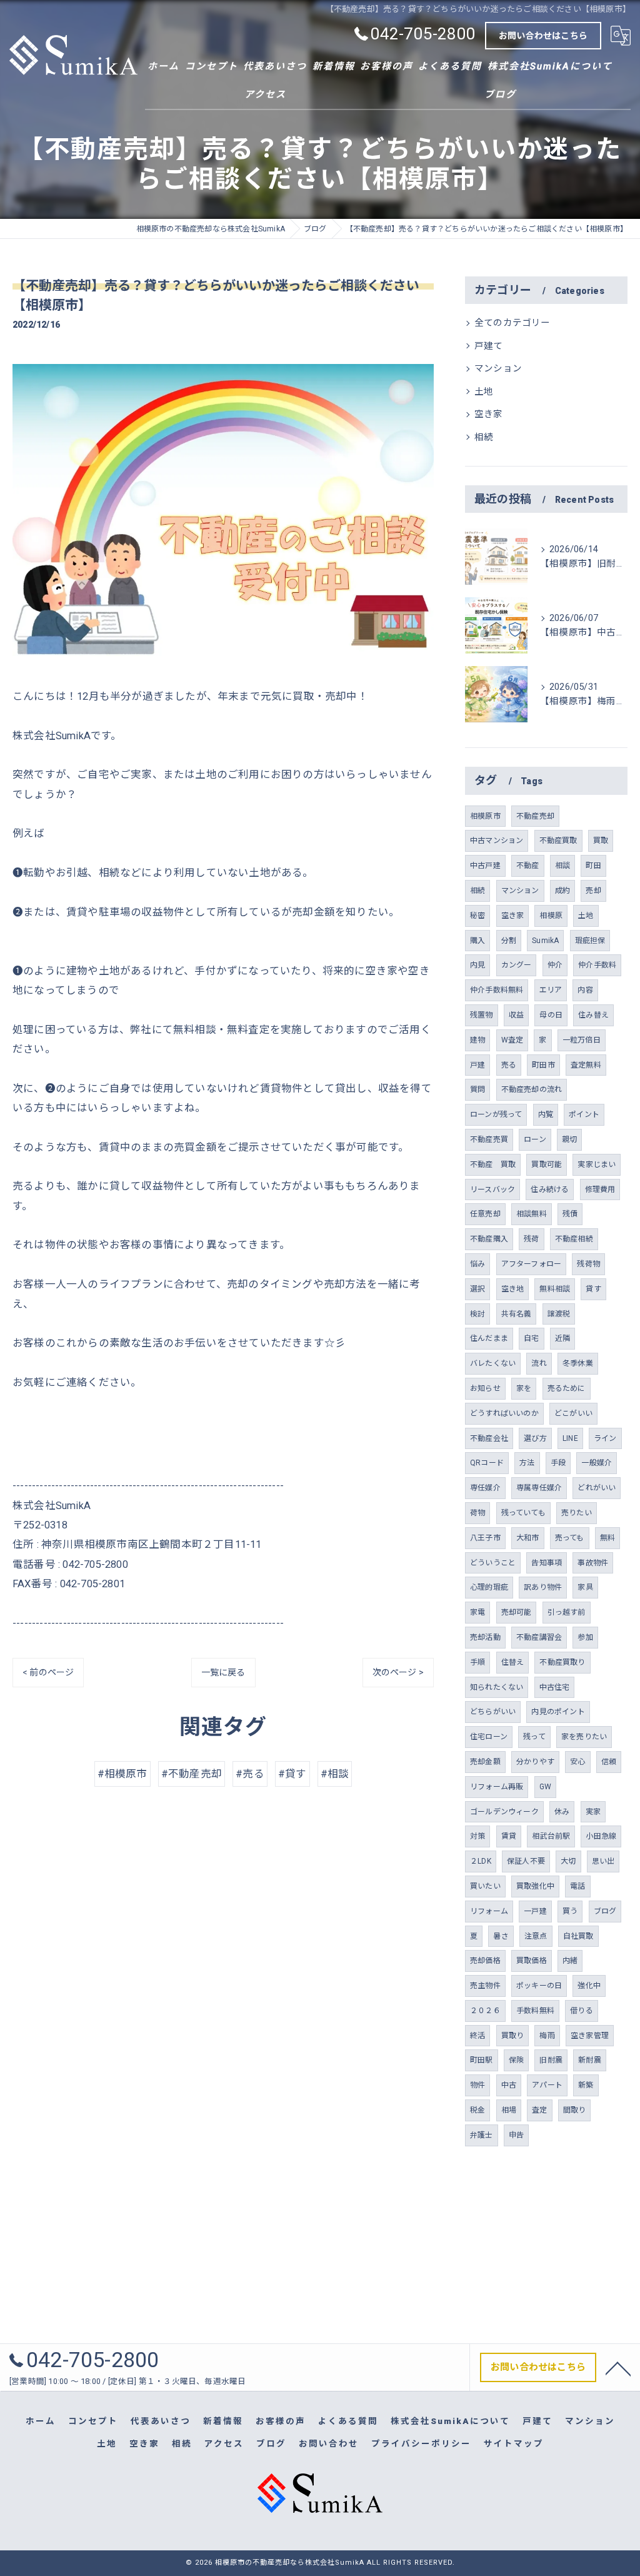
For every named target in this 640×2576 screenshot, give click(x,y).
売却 (593, 891)
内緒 (570, 1961)
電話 (577, 1886)
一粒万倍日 (582, 1040)
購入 (477, 941)
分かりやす (535, 1762)
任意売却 (485, 1214)
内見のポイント (558, 1712)
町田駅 (482, 2060)
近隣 (562, 1338)
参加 (585, 1637)
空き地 (513, 1289)
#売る (250, 1774)
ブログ (605, 1911)
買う (570, 1911)
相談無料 (532, 1214)
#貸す (292, 1774)
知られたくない (497, 1687)
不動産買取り (562, 1662)
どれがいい (597, 1488)
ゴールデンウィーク (504, 1812)
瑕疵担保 (590, 941)
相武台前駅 (551, 1836)
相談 (562, 866)
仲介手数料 (597, 965)
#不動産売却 (192, 1774)
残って (534, 1737)
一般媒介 (597, 1463)
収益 (516, 1015)
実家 (593, 1812)
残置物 (482, 1015)
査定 (539, 2110)
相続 (484, 437)
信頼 (609, 1762)
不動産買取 (558, 841)
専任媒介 (485, 1488)
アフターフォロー (532, 1264)
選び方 (535, 1438)
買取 (601, 841)
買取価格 (532, 1961)
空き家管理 (590, 2036)
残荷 (531, 1239)
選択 (477, 1289)
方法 (527, 1463)
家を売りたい (584, 1737)
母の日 (551, 1015)
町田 (593, 866)
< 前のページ (48, 1672)
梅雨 (547, 2036)
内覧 (546, 1114)
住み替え (593, 1015)
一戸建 (535, 1911)
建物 (477, 1040)
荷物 (477, 1513)
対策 (477, 1836)
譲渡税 (559, 1314)
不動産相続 (574, 1239)
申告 (516, 2135)
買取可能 (547, 1164)
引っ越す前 (567, 1612)
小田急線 (601, 1836)
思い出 (603, 1861)
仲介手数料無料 (497, 990)
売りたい (577, 1513)
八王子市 (485, 1538)
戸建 (477, 1065)
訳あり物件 (543, 1587)
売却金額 (485, 1762)
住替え (513, 1662)
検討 (477, 1314)
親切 (569, 1139)
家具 (585, 1587)
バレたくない (493, 1363)
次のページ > (398, 1672)
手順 (477, 1662)
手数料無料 (535, 2011)
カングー (517, 965)
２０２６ (485, 2011)
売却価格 (485, 1961)
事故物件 (593, 1563)
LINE (570, 1438)
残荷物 (588, 1264)
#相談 (335, 1774)
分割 (509, 941)
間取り (575, 2110)
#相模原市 (122, 1774)
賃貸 (509, 1836)
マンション (498, 369)
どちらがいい (493, 1712)
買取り (513, 2036)
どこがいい (573, 1413)
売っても (570, 1538)
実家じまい (597, 1164)
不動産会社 (489, 1438)
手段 (558, 1463)
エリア (551, 990)
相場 (509, 2110)
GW (545, 1787)
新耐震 (590, 2060)
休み (562, 1812)
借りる (582, 2011)
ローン (535, 1139)
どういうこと (493, 1563)
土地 (484, 392)
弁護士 (482, 2135)
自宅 (531, 1338)
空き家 (489, 414)
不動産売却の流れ (532, 1089)
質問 (477, 1089)
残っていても (523, 1513)
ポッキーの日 (539, 1986)
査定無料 (586, 1065)
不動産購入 (489, 1239)
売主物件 (485, 1986)
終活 (477, 2036)
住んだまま (489, 1338)
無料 (607, 1538)
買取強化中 (535, 1886)
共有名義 (517, 1314)
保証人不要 (526, 1861)
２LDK (481, 1861)
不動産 (528, 866)
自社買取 (578, 1936)
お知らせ (485, 1388)
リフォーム (489, 1911)
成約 (562, 891)
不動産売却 (535, 816)
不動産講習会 (539, 1637)
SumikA (545, 941)
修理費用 (600, 1190)
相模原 (551, 916)
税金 (477, 2110)
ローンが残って (496, 1114)
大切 (568, 1861)
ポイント (584, 1114)
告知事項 (547, 1563)
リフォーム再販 (497, 1787)
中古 (509, 2085)
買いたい (485, 1886)
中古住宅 (555, 1687)
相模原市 (485, 816)
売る (509, 1065)
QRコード (487, 1463)
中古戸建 (485, 866)
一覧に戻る (223, 1672)
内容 (585, 990)
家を (524, 1388)
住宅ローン (489, 1737)
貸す (593, 1289)
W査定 (512, 1040)
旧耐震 (551, 2060)
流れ (539, 1363)
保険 (516, 2060)
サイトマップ (514, 2443)
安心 (577, 1762)
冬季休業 (578, 1363)
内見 (477, 965)
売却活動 (485, 1637)
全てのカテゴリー (512, 323)
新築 (586, 2085)
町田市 (543, 1065)
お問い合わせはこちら (543, 36)
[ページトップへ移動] (618, 2368)
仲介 (555, 965)
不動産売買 (489, 1139)
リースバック (492, 1190)
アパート (547, 2085)
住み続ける (550, 1190)
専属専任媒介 (539, 1488)
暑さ (501, 1936)
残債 (570, 1214)
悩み (477, 1264)
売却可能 (517, 1612)
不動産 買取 (493, 1164)
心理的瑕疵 (489, 1587)
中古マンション (497, 841)
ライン (605, 1438)
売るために (567, 1388)
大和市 (528, 1538)
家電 (477, 1612)
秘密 (477, 916)
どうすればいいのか (504, 1413)
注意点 (536, 1936)
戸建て (489, 346)
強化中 (589, 1986)
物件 (477, 2085)
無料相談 (555, 1289)
